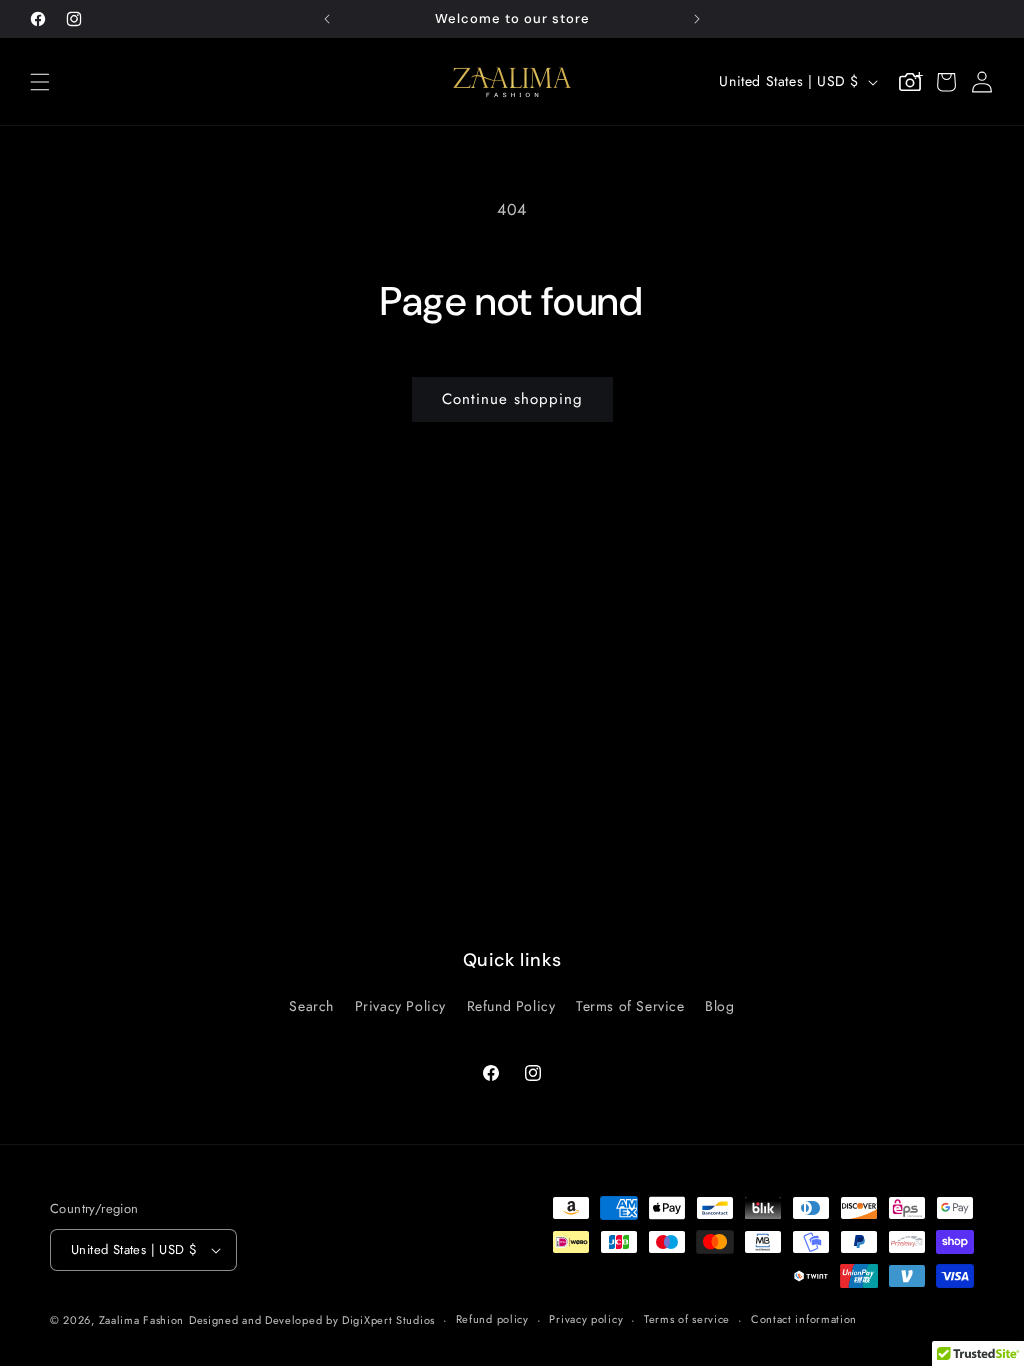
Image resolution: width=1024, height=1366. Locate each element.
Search (311, 1006)
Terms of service (687, 1319)
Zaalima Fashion (142, 1320)
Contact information (804, 1319)
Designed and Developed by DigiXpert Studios (312, 1320)
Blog (719, 1006)
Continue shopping (512, 399)
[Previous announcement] (327, 19)
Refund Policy (511, 1006)
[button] (40, 82)
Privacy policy (586, 1319)
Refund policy (492, 1319)
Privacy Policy (400, 1006)
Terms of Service (630, 1006)
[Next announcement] (697, 19)
